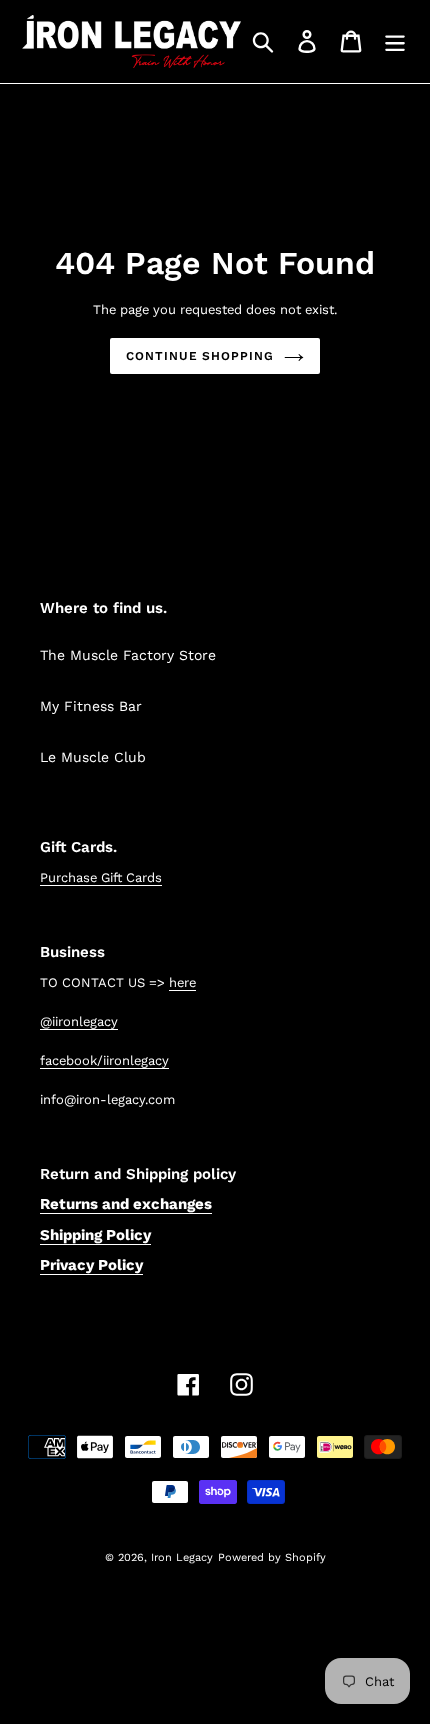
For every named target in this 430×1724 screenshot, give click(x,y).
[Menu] (395, 41)
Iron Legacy (182, 1557)
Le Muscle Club (93, 757)
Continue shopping (200, 356)
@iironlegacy (79, 1021)
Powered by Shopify (272, 1557)
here (182, 982)
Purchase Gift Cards (101, 877)
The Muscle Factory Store (128, 655)
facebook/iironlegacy (104, 1060)
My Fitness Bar (91, 706)
